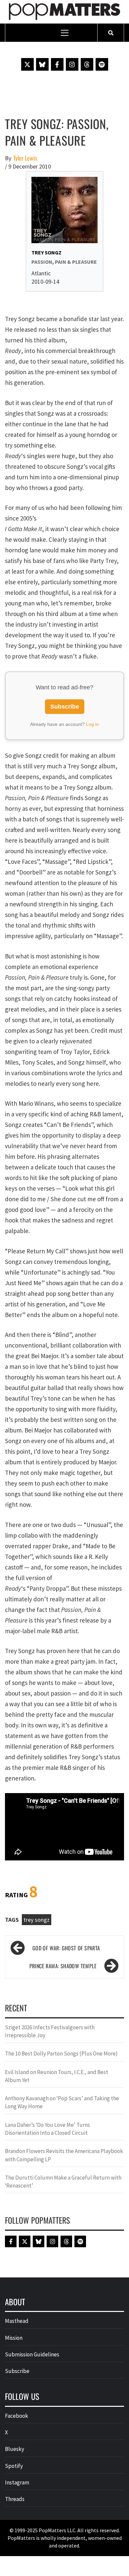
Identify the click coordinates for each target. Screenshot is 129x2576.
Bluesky (15, 2449)
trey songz (37, 1920)
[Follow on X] (27, 64)
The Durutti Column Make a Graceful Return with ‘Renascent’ (63, 2182)
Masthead (17, 2321)
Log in (92, 724)
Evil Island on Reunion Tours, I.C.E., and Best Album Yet (57, 2076)
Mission (14, 2338)
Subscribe (65, 707)
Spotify (14, 2466)
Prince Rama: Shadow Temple (63, 1966)
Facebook (17, 2416)
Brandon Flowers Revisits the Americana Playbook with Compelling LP (64, 2155)
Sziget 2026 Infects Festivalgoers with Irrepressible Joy (50, 2031)
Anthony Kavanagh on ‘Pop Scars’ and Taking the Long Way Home (62, 2102)
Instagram (17, 2482)
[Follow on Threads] (87, 64)
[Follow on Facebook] (57, 64)
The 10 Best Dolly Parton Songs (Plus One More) (61, 2054)
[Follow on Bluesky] (42, 64)
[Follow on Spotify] (102, 64)
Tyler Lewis (25, 158)
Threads (15, 2499)
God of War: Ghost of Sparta (66, 1948)
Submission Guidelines (32, 2354)
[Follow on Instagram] (72, 64)
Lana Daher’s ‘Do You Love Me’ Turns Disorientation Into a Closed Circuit (47, 2129)
